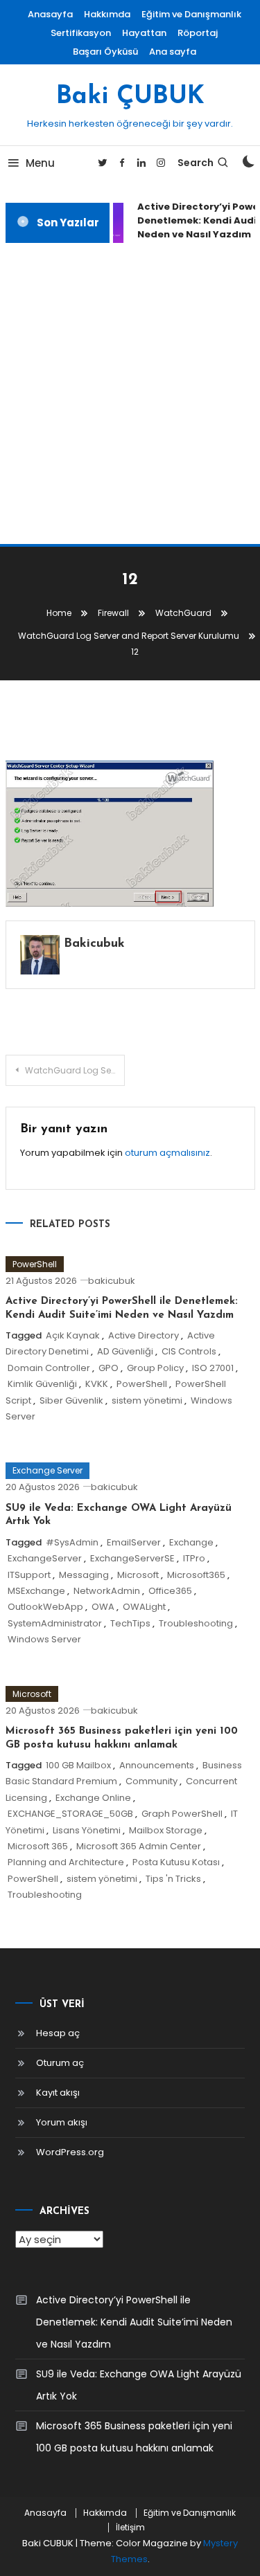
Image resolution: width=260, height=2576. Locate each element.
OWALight (144, 1607)
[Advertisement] (130, 393)
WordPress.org (70, 2152)
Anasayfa (50, 14)
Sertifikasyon (81, 33)
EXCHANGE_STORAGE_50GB (70, 1814)
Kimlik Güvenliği (42, 1384)
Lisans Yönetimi (87, 1830)
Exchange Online (93, 1798)
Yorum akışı (62, 2122)
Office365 (170, 1591)
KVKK (97, 1384)
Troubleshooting (196, 1623)
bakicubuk (94, 944)
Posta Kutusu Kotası (176, 1862)
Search (196, 163)
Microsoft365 (196, 1575)
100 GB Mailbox (78, 1765)
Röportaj (198, 33)
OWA (103, 1607)
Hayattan (144, 33)
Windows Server (44, 1639)
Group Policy (155, 1368)
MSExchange (36, 1591)
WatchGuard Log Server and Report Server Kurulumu (75, 1070)
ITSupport (29, 1575)
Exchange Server (47, 1470)
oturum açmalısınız (167, 1153)
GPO (109, 1368)
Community (151, 1781)
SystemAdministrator (55, 1623)
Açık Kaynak (73, 1335)
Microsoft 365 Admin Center (139, 1846)
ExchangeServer (45, 1558)
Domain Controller (49, 1368)
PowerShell (35, 1264)
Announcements (157, 1765)
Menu (40, 163)
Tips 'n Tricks (173, 1879)
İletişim (130, 2528)
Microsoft (138, 1575)
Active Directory (144, 1335)
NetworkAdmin (107, 1591)
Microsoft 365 (38, 1846)
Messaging (84, 1575)
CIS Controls (189, 1351)
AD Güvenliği (125, 1351)
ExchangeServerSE (132, 1558)
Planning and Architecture (66, 1862)
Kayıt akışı (58, 2093)
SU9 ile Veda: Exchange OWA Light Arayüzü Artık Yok (139, 2385)
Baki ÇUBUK (130, 97)
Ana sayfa (173, 52)
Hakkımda (107, 14)
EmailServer (134, 1542)
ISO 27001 (213, 1368)
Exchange (191, 1542)
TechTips (130, 1623)
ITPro (194, 1558)
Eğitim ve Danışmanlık (191, 14)
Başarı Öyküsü (105, 52)
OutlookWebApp (45, 1607)
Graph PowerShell (182, 1814)
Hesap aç (58, 2033)
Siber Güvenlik (71, 1400)
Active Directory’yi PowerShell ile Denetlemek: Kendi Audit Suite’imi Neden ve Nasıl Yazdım (134, 2322)
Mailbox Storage (166, 1830)
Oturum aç (60, 2063)
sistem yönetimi (147, 1400)
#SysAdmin (72, 1542)
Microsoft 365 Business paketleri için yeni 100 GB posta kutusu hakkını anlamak (134, 2437)
